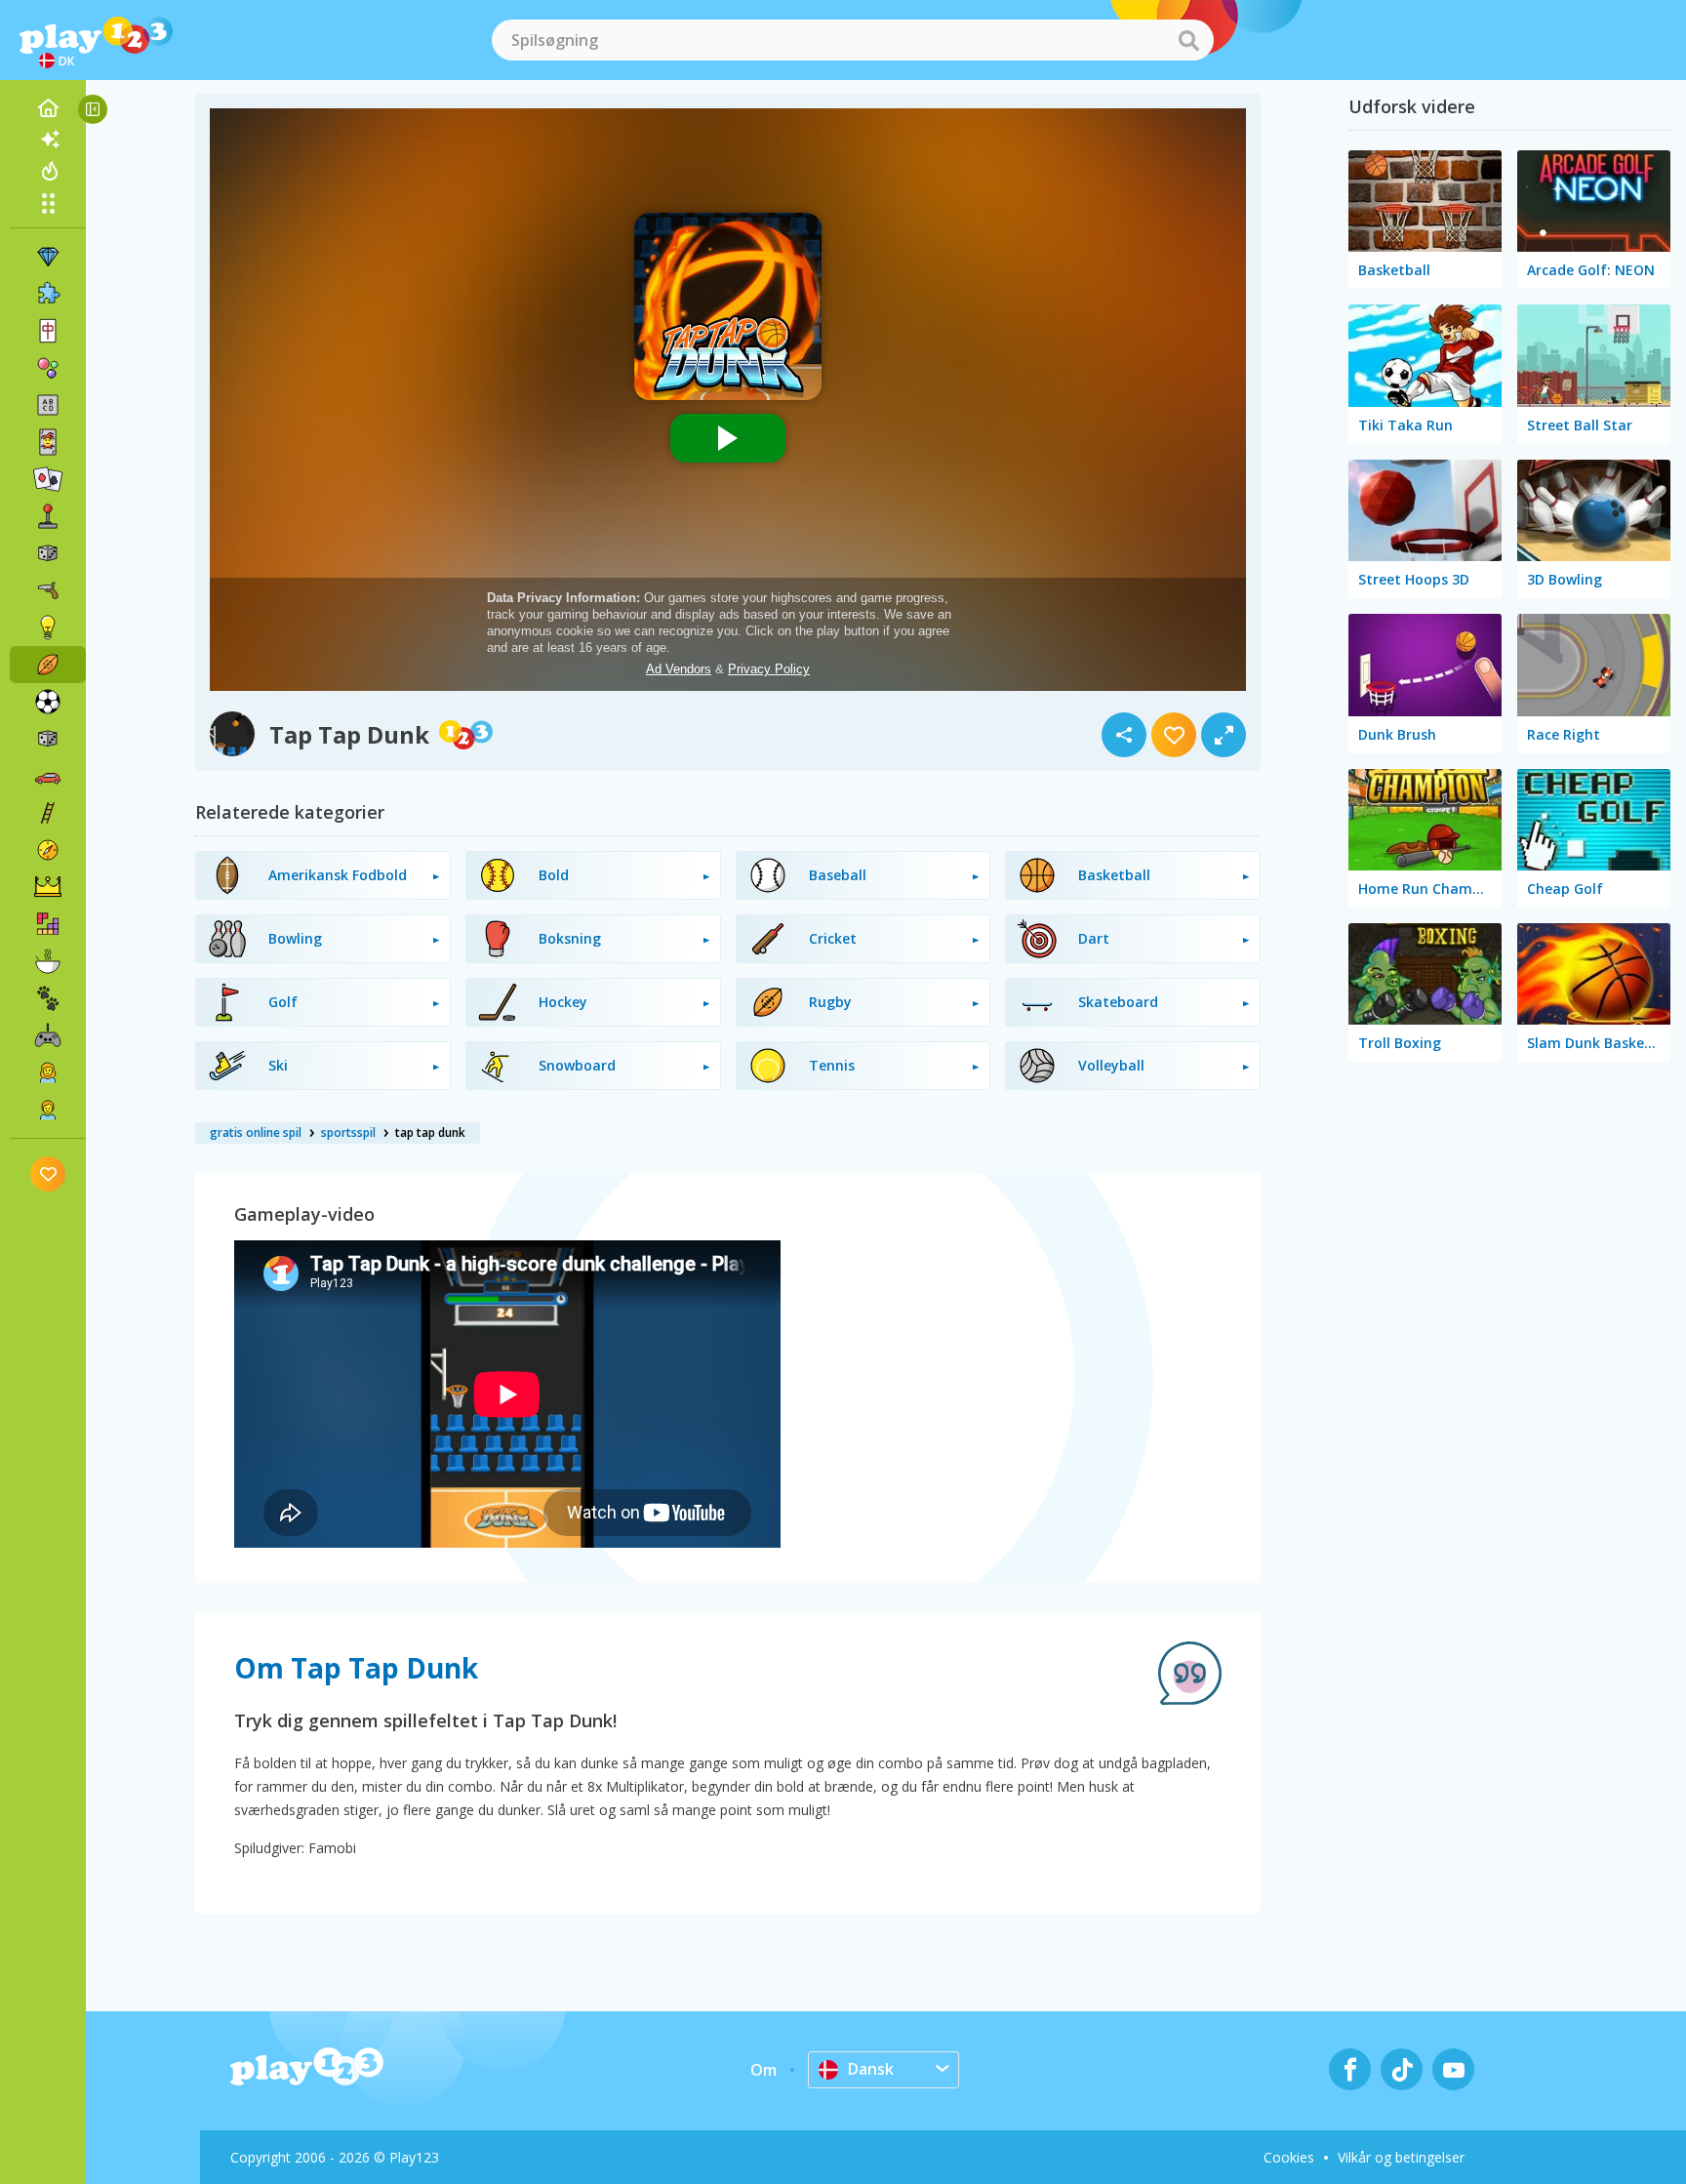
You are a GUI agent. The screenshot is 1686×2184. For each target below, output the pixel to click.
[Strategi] (48, 887)
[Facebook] (1350, 2069)
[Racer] (48, 776)
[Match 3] (48, 257)
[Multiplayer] (48, 1035)
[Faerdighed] (48, 813)
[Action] (48, 590)
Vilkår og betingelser (1401, 2157)
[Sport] (48, 665)
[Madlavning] (48, 961)
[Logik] (48, 627)
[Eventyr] (48, 850)
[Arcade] (48, 516)
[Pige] (48, 1072)
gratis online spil (256, 1132)
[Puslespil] (48, 294)
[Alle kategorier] (48, 203)
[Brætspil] (48, 553)
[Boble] (48, 368)
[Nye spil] (48, 140)
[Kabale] (48, 479)
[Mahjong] (48, 331)
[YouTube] (1453, 2069)
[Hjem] (48, 108)
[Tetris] (48, 924)
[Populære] (48, 171)
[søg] (1188, 40)
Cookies (1289, 2157)
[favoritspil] (48, 1173)
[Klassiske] (48, 739)
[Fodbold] (48, 702)
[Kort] (48, 442)
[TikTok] (1402, 2069)
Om (763, 2070)
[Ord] (48, 405)
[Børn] (48, 1110)
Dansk (871, 2069)
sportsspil (348, 1132)
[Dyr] (48, 998)
